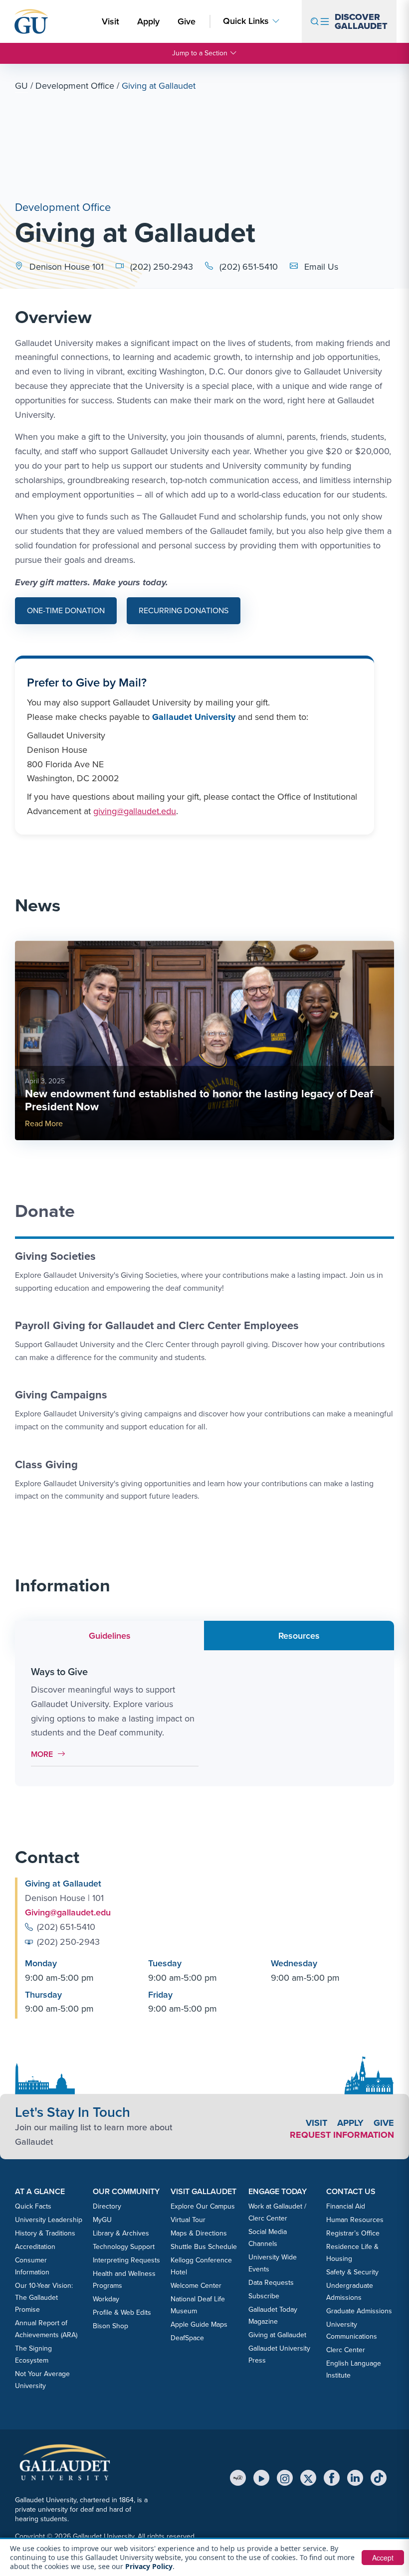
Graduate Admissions (359, 2311)
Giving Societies (55, 1256)
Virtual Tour (188, 2220)
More (51, 1754)
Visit (110, 21)
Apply (150, 21)
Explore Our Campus (203, 2206)
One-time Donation (66, 610)
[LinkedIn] (355, 2478)
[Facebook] (332, 2478)
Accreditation (35, 2247)
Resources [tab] (299, 1636)
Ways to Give (59, 1672)
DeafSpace (187, 2338)
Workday (106, 2299)
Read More (44, 1123)
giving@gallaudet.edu (135, 811)
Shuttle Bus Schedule (204, 2247)
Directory (107, 2206)
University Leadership (49, 2220)
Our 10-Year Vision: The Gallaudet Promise (44, 2298)
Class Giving (46, 1464)
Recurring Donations (184, 610)
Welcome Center (196, 2286)
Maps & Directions (199, 2233)
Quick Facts (33, 2206)
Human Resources (355, 2220)
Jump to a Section (200, 53)
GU (21, 86)
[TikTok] (379, 2478)
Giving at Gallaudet (277, 2335)
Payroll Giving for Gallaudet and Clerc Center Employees (157, 1325)
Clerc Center (346, 2350)
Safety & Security (352, 2272)
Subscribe (264, 2296)
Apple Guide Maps (199, 2324)
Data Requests (271, 2283)
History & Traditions (45, 2233)
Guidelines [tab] (110, 1636)
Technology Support (124, 2247)
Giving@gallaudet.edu (68, 1912)
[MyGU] (238, 2478)
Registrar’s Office (353, 2233)
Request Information (342, 2135)
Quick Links (246, 21)
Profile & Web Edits (122, 2313)
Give (187, 21)
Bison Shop (110, 2326)
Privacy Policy (149, 2566)
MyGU (102, 2220)
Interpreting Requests (126, 2260)
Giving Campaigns (61, 1395)
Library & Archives (121, 2233)
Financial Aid (346, 2206)
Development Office (75, 86)
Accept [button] (383, 2558)
